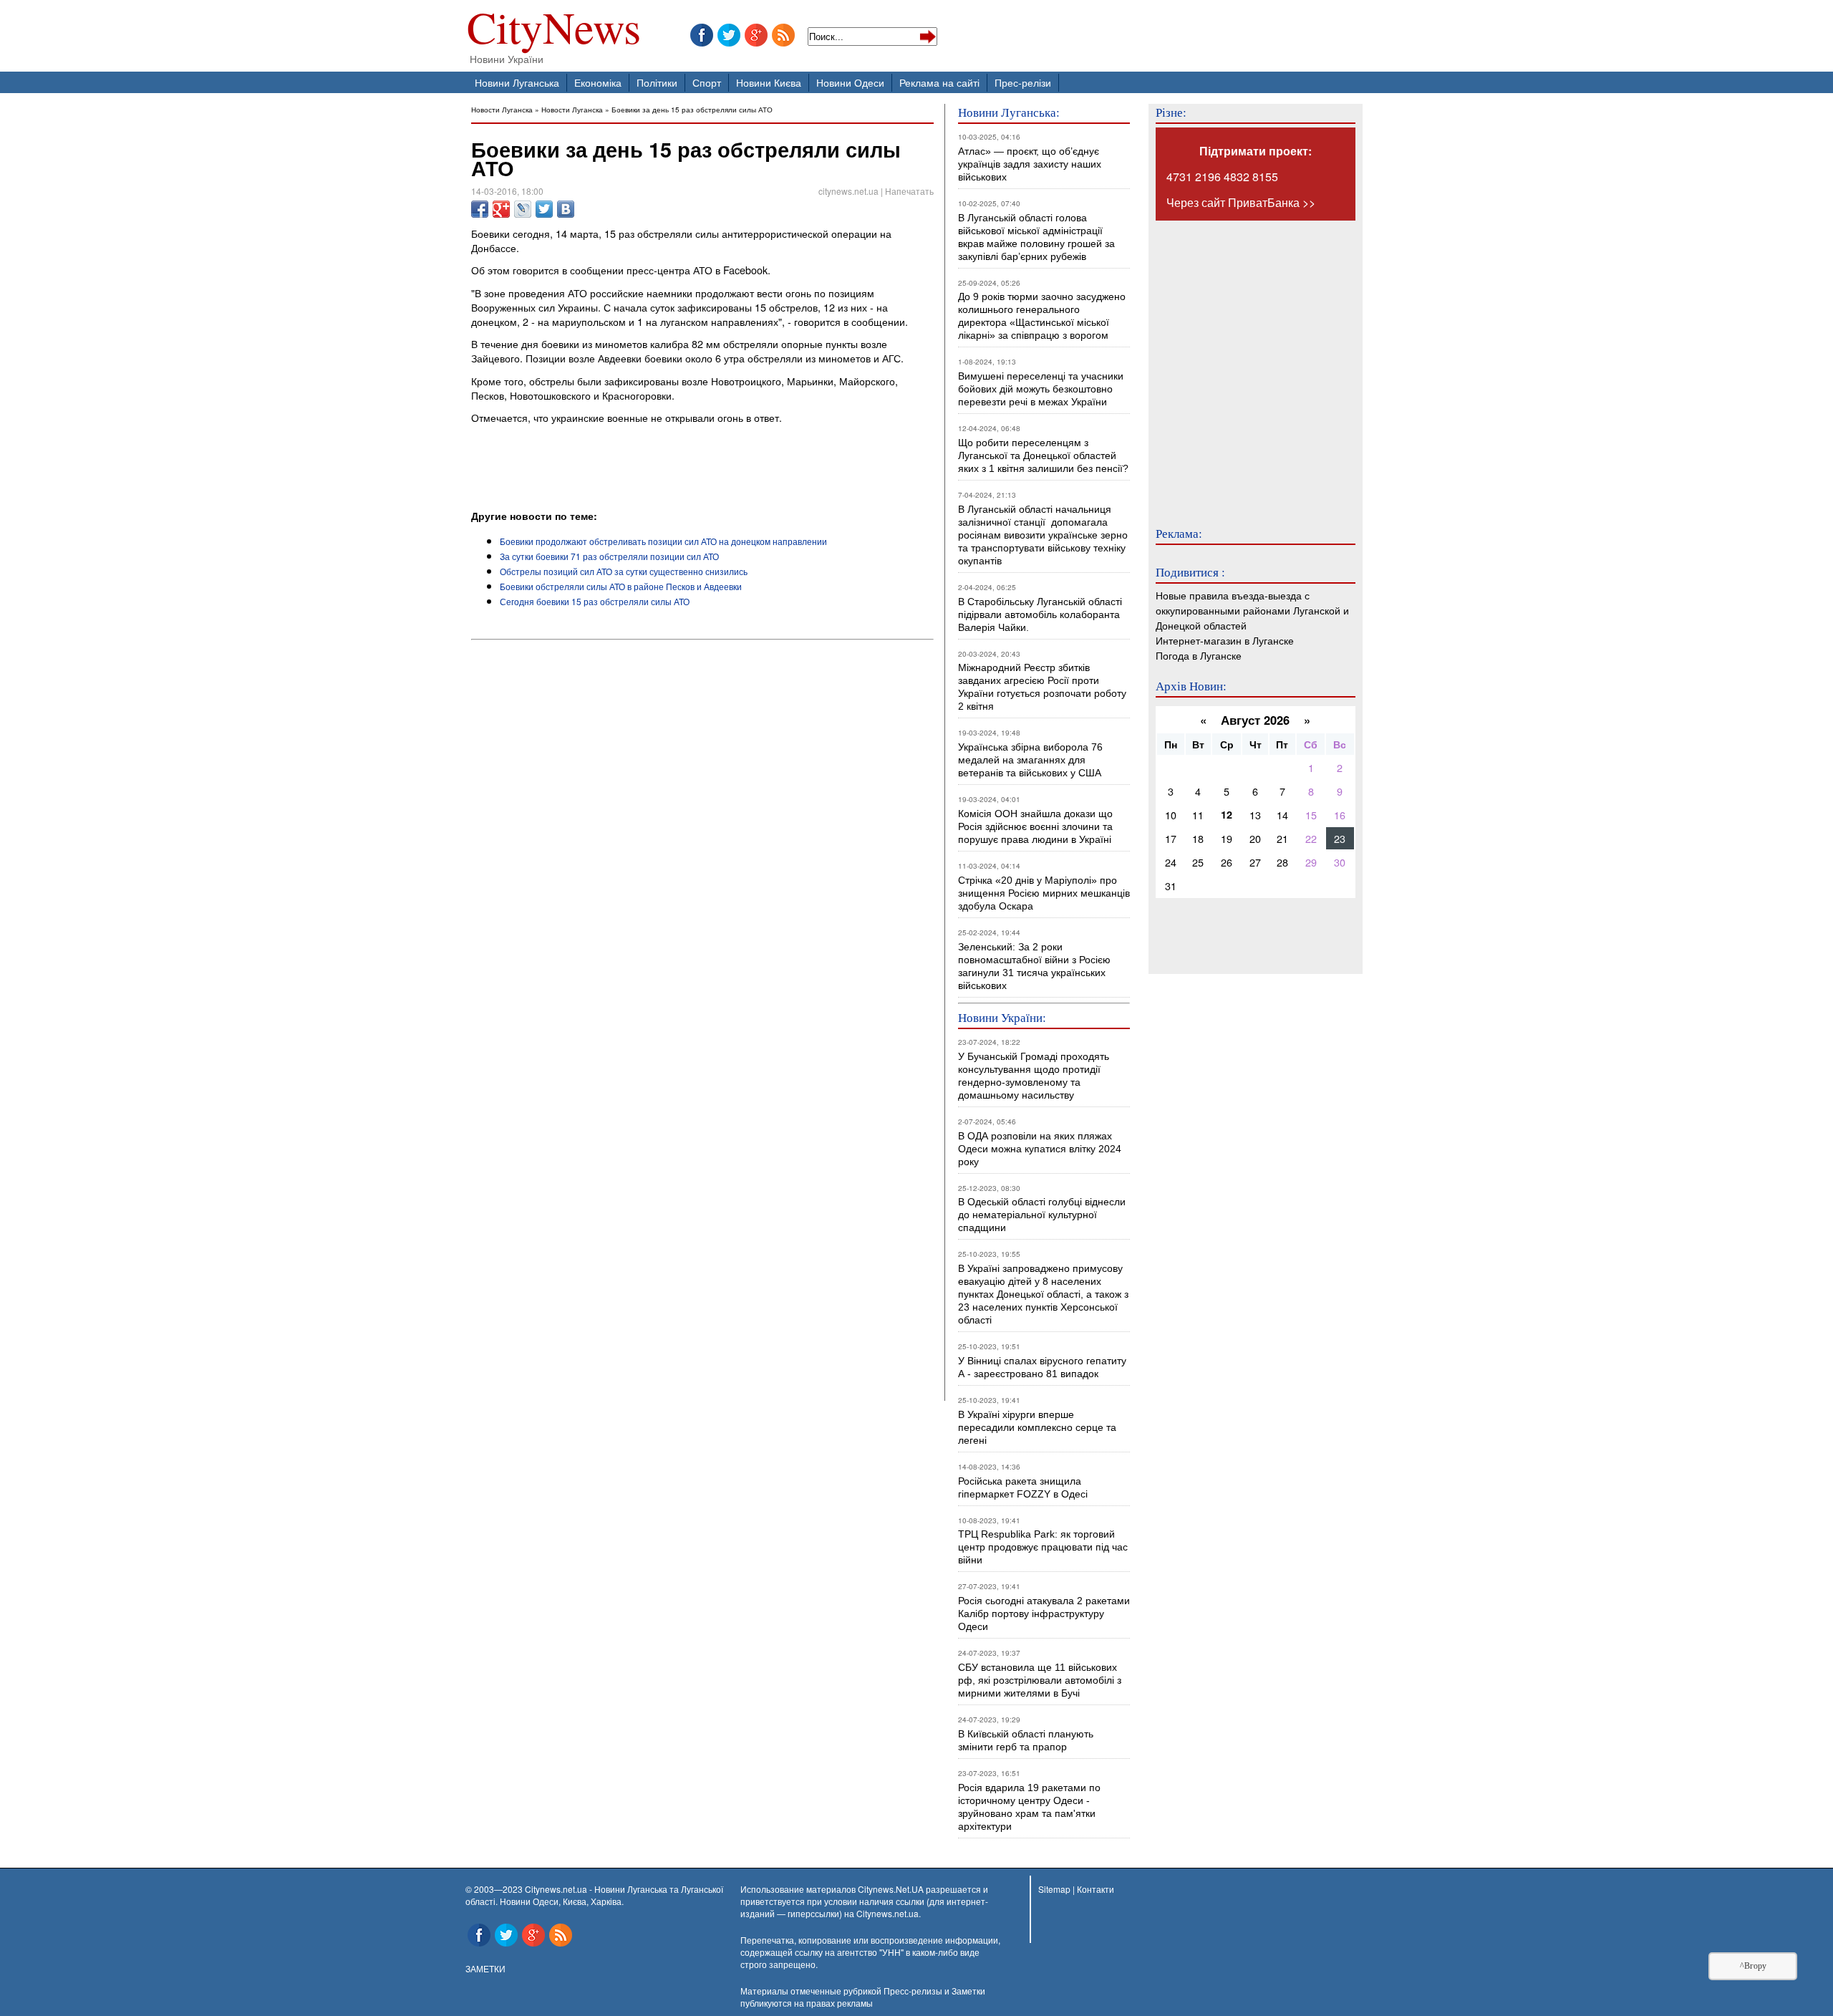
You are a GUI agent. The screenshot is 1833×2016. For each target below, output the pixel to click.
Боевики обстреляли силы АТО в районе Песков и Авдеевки (621, 586)
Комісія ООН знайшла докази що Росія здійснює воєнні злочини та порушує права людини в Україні (1035, 826)
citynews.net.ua (848, 191)
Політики (657, 82)
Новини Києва (769, 82)
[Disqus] (702, 839)
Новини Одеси (850, 82)
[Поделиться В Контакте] (566, 209)
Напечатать (909, 191)
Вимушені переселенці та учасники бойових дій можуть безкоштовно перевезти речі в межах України (1041, 389)
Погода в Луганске (1199, 655)
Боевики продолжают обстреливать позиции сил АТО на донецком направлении (663, 541)
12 (1227, 814)
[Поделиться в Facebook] (480, 209)
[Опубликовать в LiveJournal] (523, 209)
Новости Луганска (502, 109)
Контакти (1096, 1889)
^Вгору (1753, 1966)
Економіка (598, 82)
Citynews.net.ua (888, 1913)
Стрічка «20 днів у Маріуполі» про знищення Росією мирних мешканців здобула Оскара (1044, 893)
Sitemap (1054, 1889)
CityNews (554, 30)
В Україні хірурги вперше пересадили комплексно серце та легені (1037, 1427)
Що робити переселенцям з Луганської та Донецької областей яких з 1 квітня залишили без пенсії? (1043, 455)
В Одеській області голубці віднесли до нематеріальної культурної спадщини (1042, 1215)
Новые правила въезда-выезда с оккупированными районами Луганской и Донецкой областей (1252, 610)
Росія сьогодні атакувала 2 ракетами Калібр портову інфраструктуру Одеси (1044, 1614)
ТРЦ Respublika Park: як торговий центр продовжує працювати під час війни (1043, 1547)
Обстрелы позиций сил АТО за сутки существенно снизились (624, 571)
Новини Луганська (517, 82)
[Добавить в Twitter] (544, 209)
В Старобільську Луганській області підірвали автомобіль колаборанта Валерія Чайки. (1041, 614)
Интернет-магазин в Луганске (1225, 640)
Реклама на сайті (939, 82)
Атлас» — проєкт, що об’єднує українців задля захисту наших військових (1030, 164)
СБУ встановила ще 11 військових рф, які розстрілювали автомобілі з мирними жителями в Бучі (1040, 1680)
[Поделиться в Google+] (501, 209)
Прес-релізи (1023, 82)
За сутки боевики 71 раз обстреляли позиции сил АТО (609, 556)
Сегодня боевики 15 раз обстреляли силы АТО (595, 601)
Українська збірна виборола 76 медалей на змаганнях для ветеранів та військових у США (1030, 760)
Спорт (707, 82)
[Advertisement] (639, 469)
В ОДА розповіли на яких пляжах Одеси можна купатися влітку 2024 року (1040, 1149)
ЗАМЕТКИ (485, 1968)
